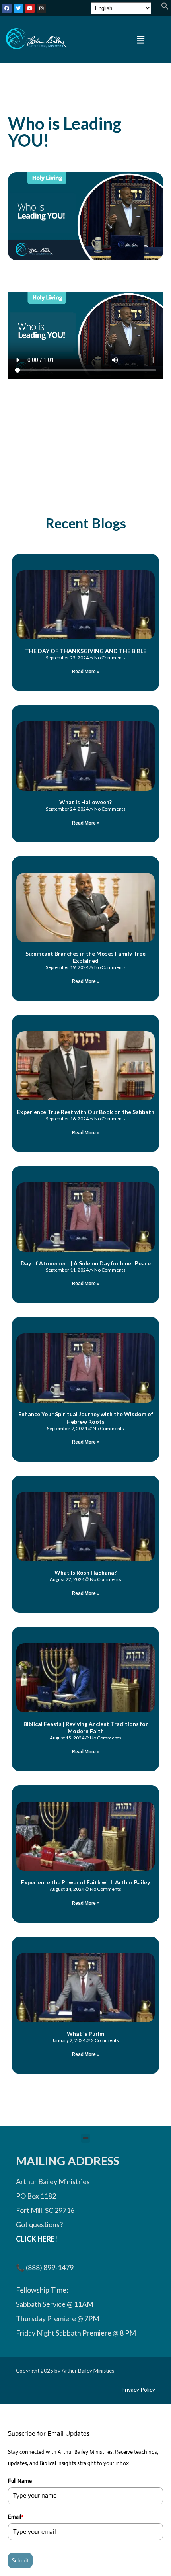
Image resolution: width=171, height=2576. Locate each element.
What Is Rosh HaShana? (85, 1572)
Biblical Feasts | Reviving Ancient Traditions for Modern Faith (86, 1727)
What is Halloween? (85, 802)
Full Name (20, 2481)
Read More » (86, 672)
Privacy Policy (138, 2390)
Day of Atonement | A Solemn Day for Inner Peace (86, 1263)
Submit (20, 2560)
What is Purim (85, 2034)
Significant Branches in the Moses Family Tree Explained (85, 957)
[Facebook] (7, 8)
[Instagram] (41, 8)
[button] (165, 7)
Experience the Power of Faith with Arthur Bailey (85, 1882)
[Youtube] (30, 8)
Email (16, 2517)
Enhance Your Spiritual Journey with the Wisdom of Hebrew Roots (86, 1418)
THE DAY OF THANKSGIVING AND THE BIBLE (86, 651)
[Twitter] (18, 8)
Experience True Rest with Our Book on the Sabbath (86, 1112)
